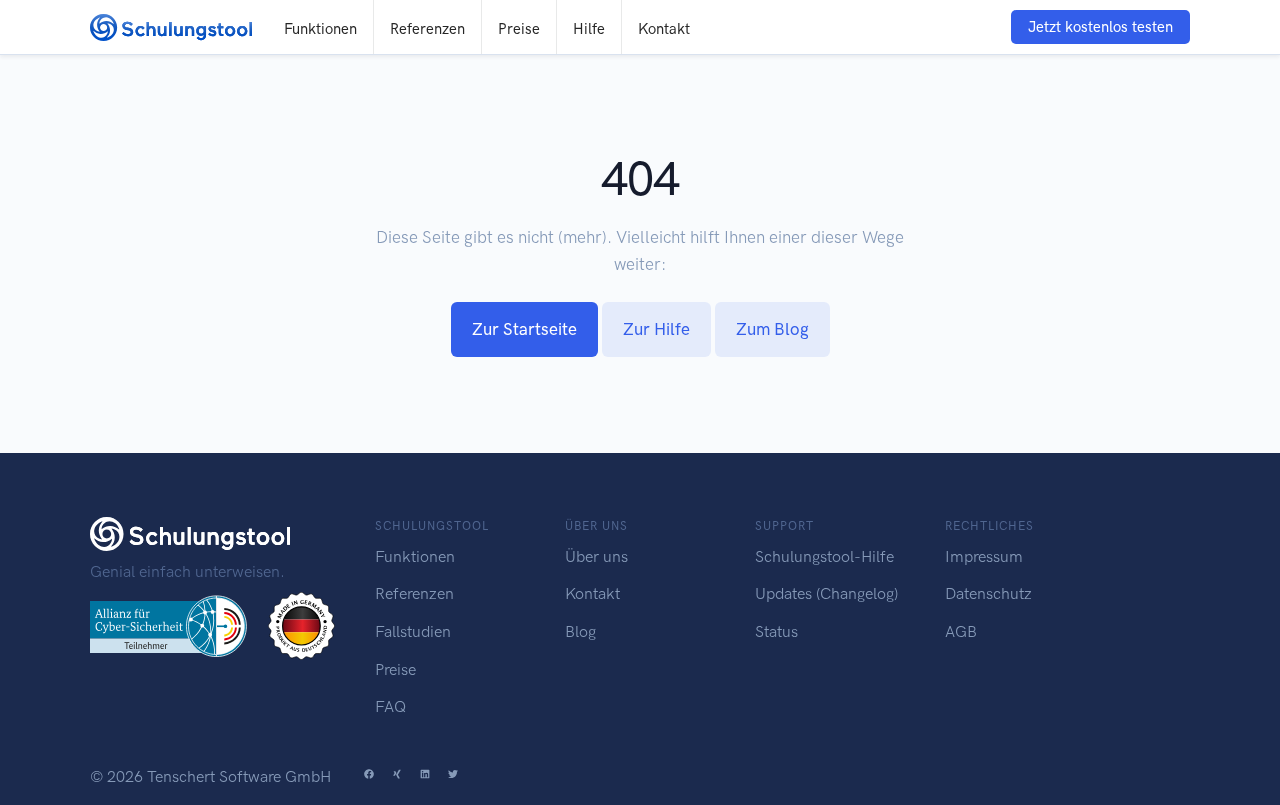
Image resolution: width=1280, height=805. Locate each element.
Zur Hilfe (656, 329)
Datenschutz (988, 593)
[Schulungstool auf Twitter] (453, 776)
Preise (519, 29)
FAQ (390, 706)
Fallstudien (413, 631)
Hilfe (589, 29)
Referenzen (427, 29)
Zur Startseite (524, 329)
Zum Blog (772, 329)
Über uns (596, 556)
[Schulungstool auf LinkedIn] (425, 776)
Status (776, 631)
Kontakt (664, 29)
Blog (580, 631)
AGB (961, 631)
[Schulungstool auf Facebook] (369, 776)
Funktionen (320, 29)
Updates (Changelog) (826, 593)
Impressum (984, 556)
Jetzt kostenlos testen (1100, 27)
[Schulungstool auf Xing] (397, 776)
